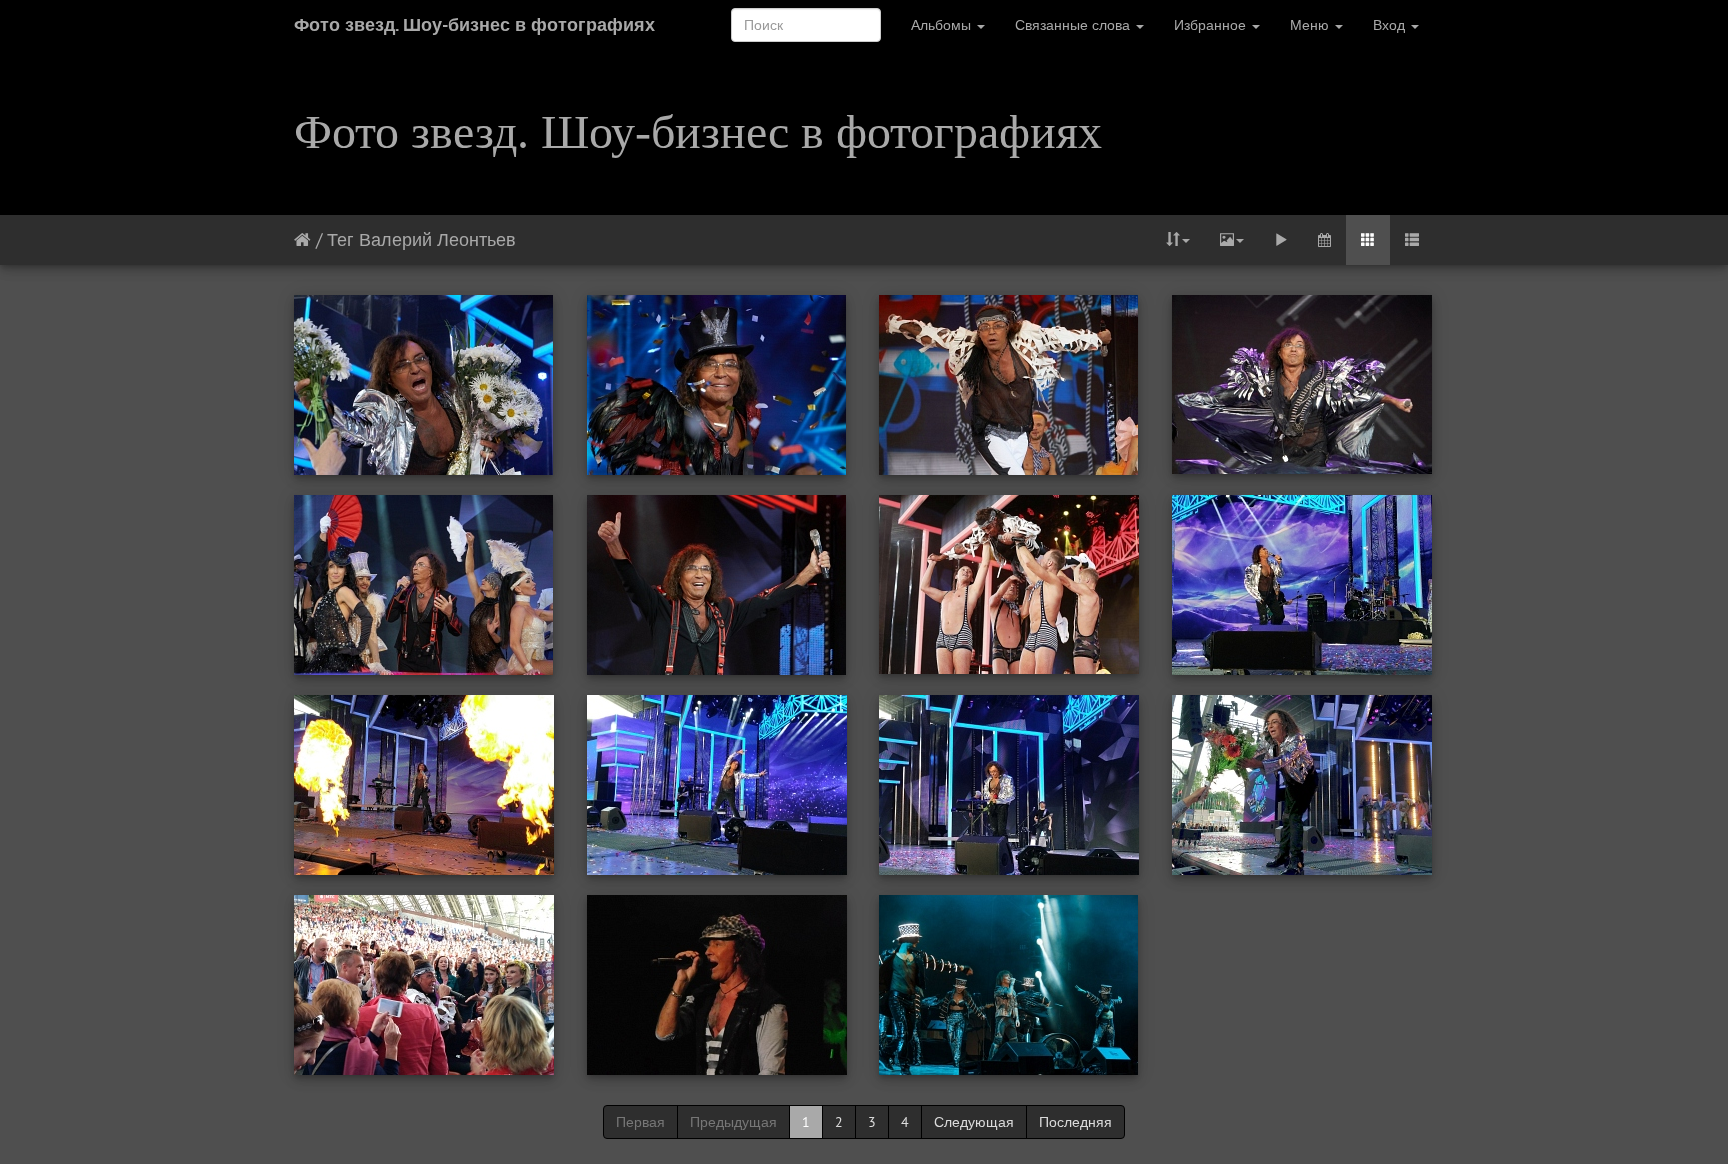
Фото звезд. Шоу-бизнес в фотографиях (474, 24)
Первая (640, 1122)
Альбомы (943, 25)
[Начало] (302, 239)
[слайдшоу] (1281, 240)
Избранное (1212, 25)
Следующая (974, 1122)
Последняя (1075, 1122)
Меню (1311, 25)
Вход (1391, 25)
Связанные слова (1074, 25)
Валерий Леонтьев (437, 239)
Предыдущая (733, 1122)
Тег (340, 239)
